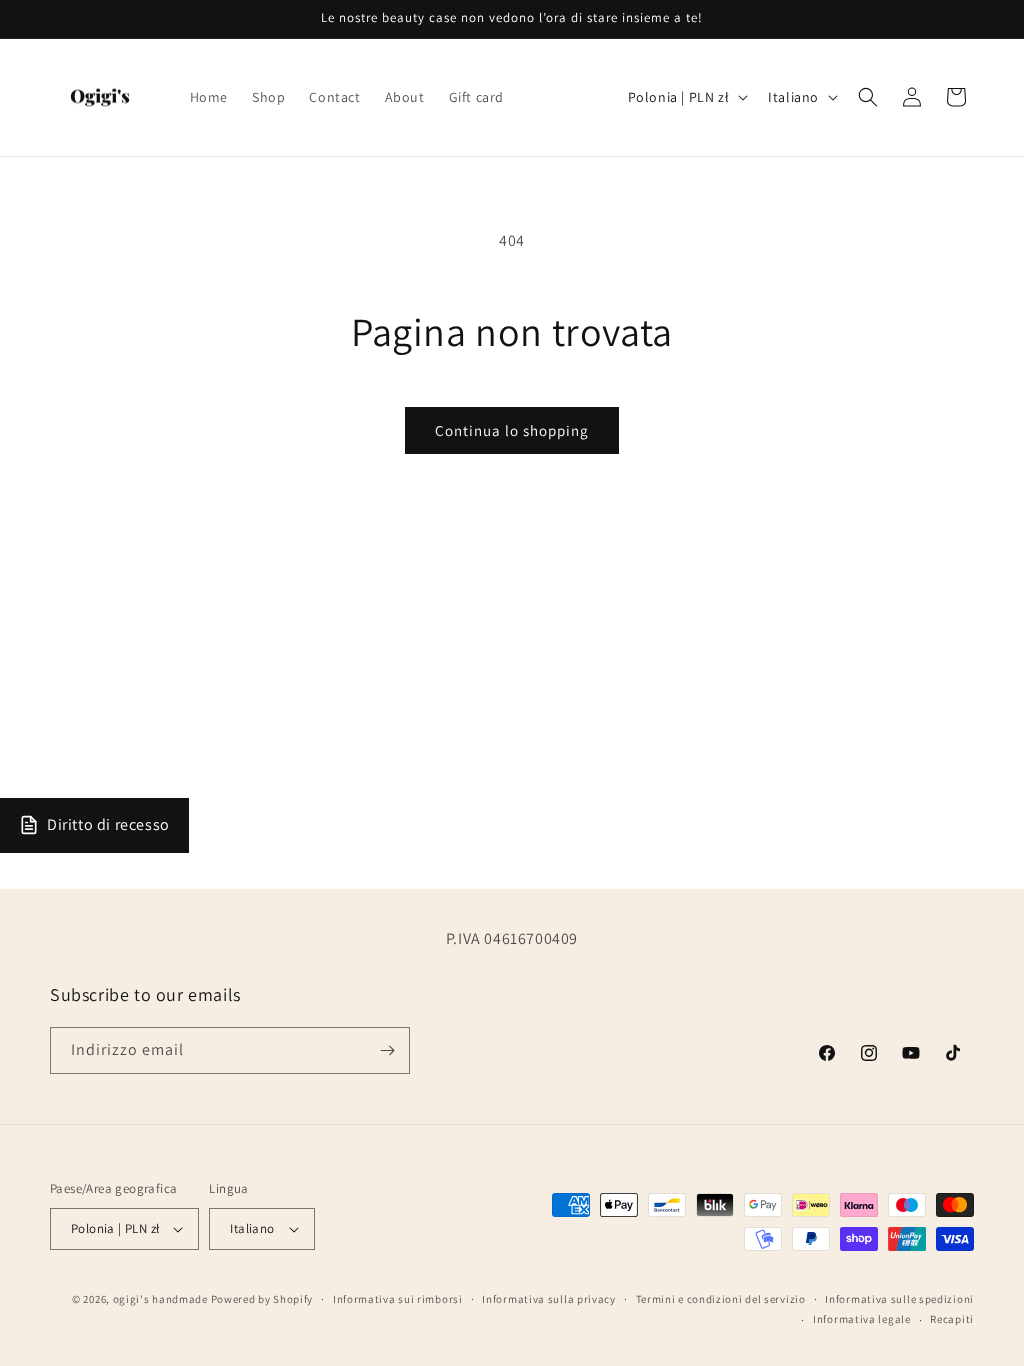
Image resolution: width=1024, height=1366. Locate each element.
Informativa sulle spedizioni (899, 1299)
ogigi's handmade (160, 1299)
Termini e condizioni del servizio (721, 1299)
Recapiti (952, 1319)
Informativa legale (862, 1319)
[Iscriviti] (387, 1050)
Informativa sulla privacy (549, 1299)
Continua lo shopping (512, 430)
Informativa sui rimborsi (398, 1299)
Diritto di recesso (108, 824)
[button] (868, 97)
